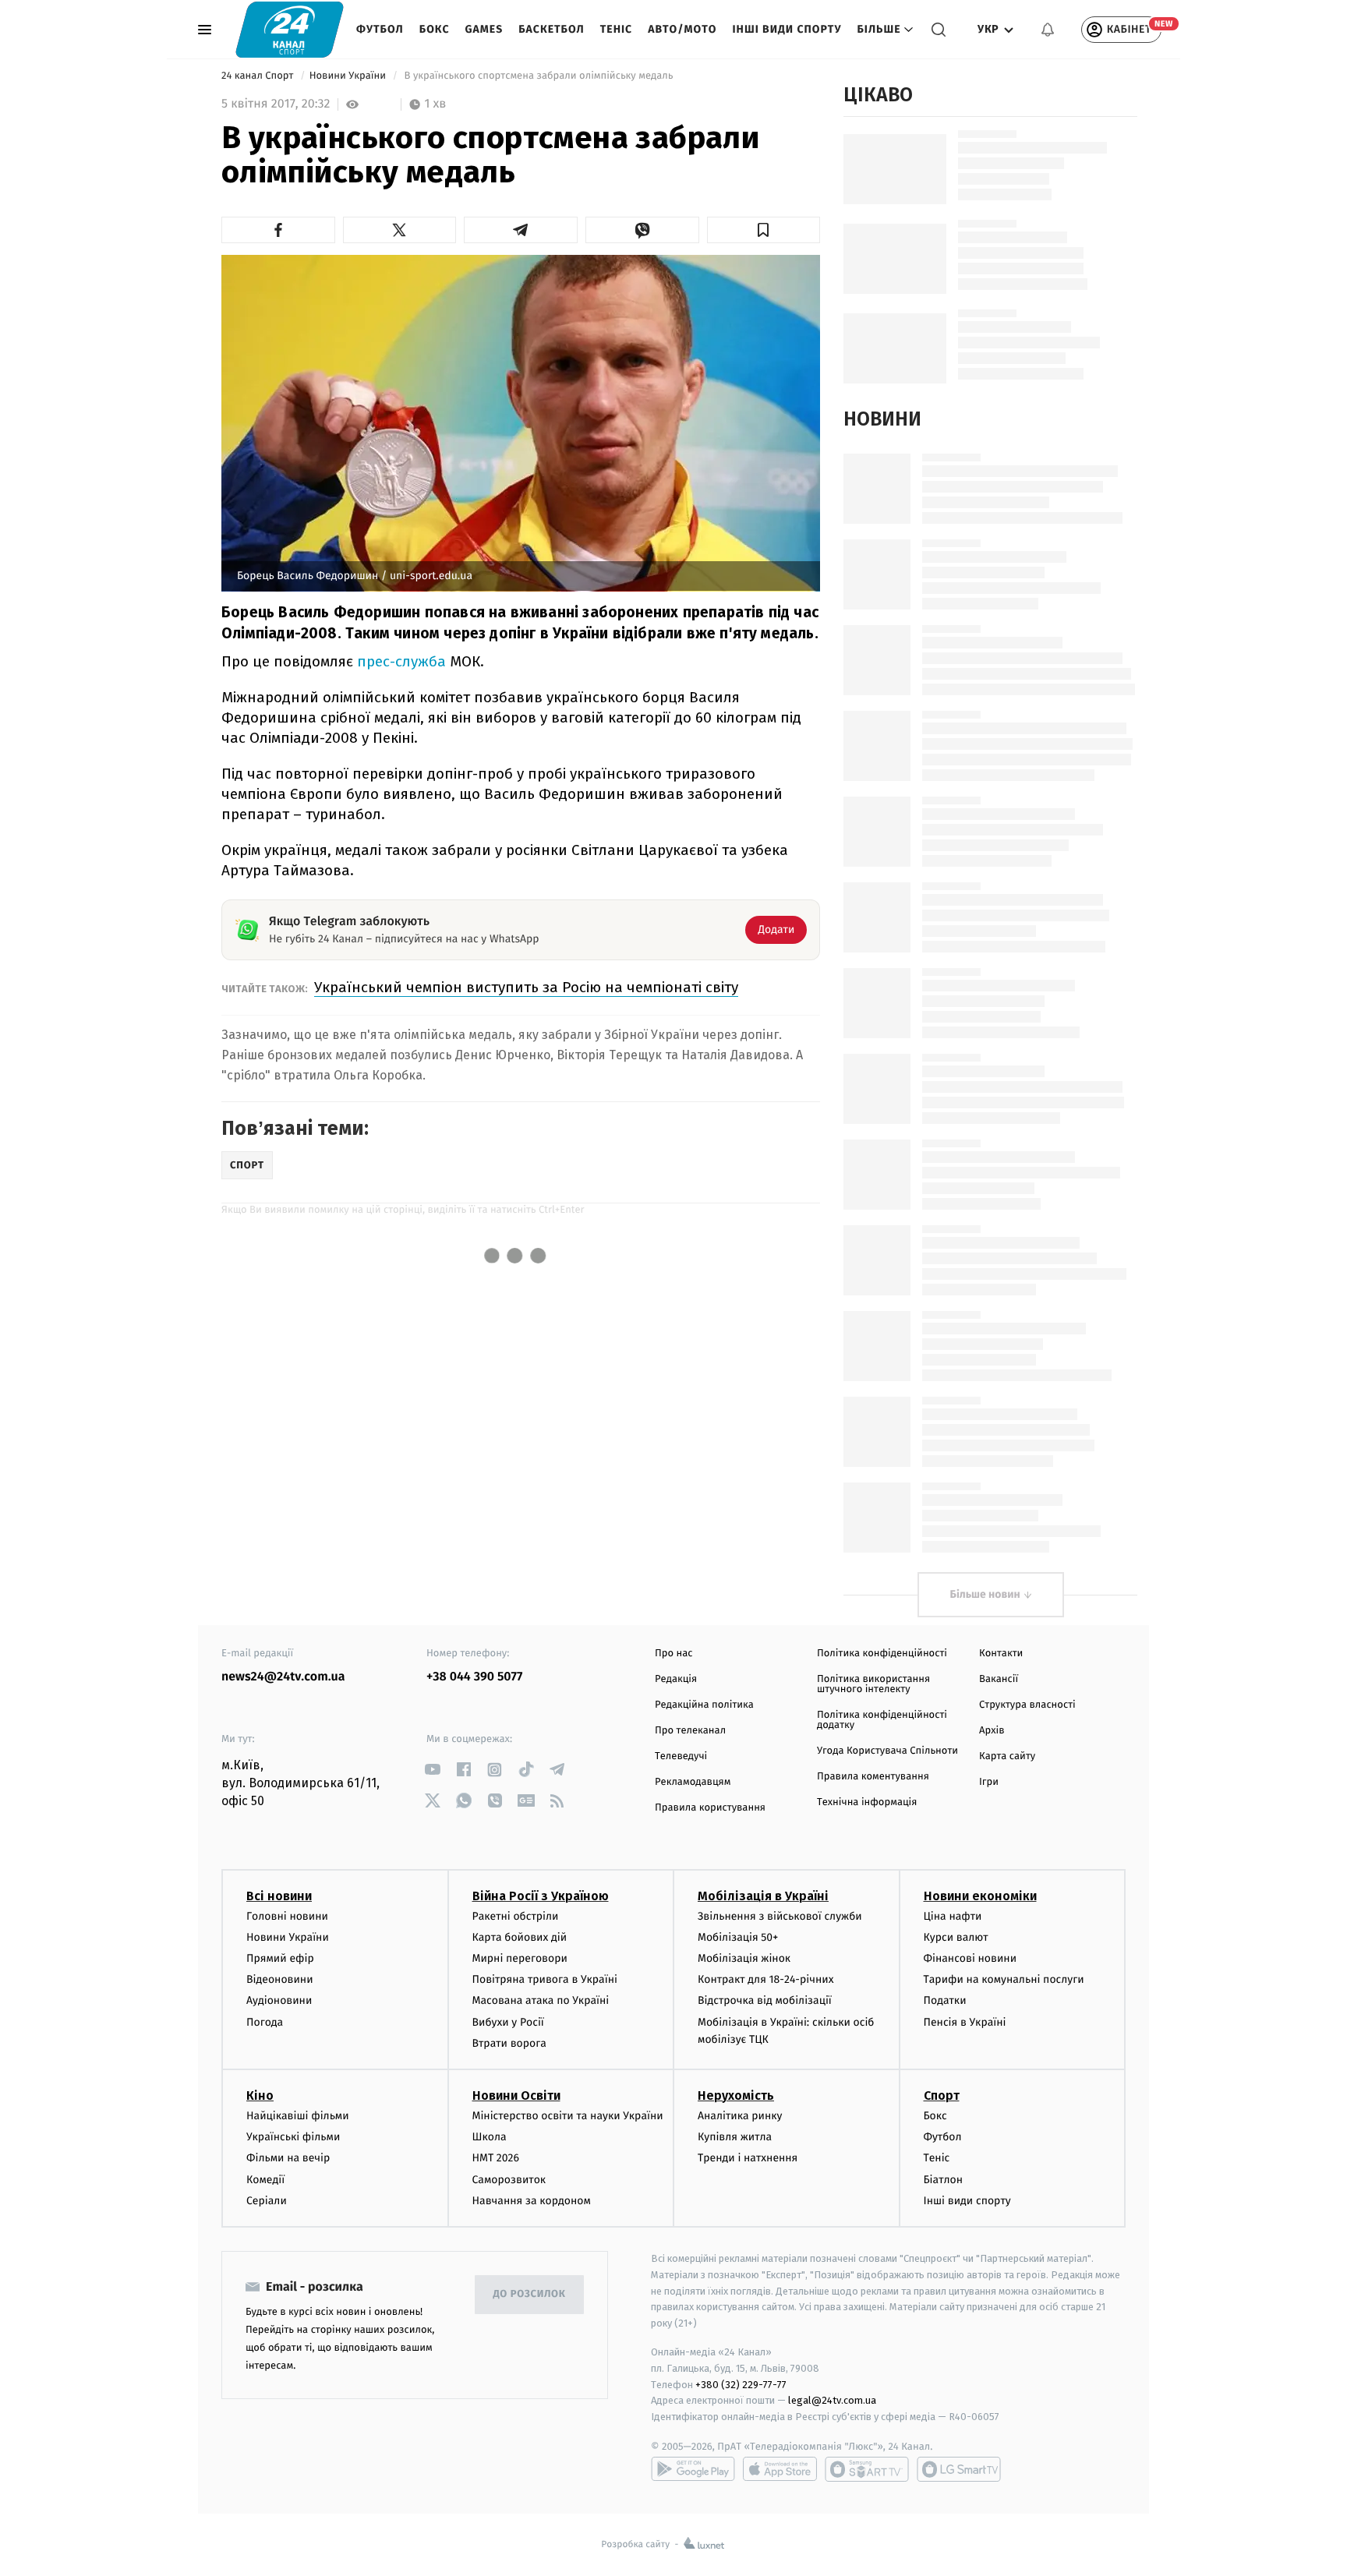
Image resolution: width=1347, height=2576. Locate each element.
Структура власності (1027, 1705)
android (693, 2469)
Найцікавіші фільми (298, 2116)
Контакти (1001, 1654)
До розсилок (530, 2294)
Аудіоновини (279, 2000)
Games (484, 29)
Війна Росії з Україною (541, 1896)
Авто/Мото (682, 29)
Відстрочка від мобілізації (765, 2000)
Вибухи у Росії (508, 2022)
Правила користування (710, 1808)
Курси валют (956, 1937)
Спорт (942, 2095)
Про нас (674, 1654)
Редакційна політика (704, 1705)
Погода (265, 2022)
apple (780, 2469)
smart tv (867, 2469)
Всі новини (279, 1896)
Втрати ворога (509, 2043)
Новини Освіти (516, 2095)
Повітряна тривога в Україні (545, 1979)
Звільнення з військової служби (780, 1916)
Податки (945, 2000)
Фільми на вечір (288, 2158)
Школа (490, 2137)
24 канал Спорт (259, 76)
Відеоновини (280, 1979)
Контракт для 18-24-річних (765, 1979)
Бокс (435, 29)
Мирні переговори (520, 1958)
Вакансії (999, 1679)
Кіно (260, 2095)
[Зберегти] (764, 230)
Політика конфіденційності (882, 1654)
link (432, 1770)
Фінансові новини (970, 1958)
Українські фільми (293, 2137)
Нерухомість (736, 2095)
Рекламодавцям (693, 1782)
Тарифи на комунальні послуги (1004, 1979)
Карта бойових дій (520, 1937)
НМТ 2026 (496, 2158)
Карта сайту (1007, 1756)
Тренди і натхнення (748, 2158)
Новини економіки (980, 1896)
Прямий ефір (280, 1958)
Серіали (267, 2201)
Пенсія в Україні (965, 2022)
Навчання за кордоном (532, 2201)
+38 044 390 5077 (474, 1677)
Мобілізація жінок (744, 1958)
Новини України (349, 76)
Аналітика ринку (740, 2116)
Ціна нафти (953, 1916)
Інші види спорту (787, 29)
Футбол (380, 29)
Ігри (989, 1782)
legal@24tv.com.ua (832, 2400)
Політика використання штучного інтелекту (873, 1684)
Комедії (265, 2180)
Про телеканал (690, 1731)
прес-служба (401, 661)
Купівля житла (735, 2137)
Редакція (676, 1679)
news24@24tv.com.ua (283, 1677)
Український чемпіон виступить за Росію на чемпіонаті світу (526, 987)
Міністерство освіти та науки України (568, 2116)
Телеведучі (681, 1756)
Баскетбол (552, 29)
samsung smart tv (959, 2469)
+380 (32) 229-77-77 (741, 2385)
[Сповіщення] (1048, 30)
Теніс (616, 29)
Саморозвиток (509, 2180)
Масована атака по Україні (541, 2000)
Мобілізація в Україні (763, 1896)
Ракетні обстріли (516, 1916)
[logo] (290, 29)
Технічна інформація (867, 1802)
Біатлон (944, 2180)
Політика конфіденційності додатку (882, 1720)
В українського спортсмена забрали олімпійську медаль (539, 76)
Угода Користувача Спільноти (887, 1751)
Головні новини (287, 1916)
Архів (992, 1731)
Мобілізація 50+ (738, 1937)
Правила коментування (873, 1777)
